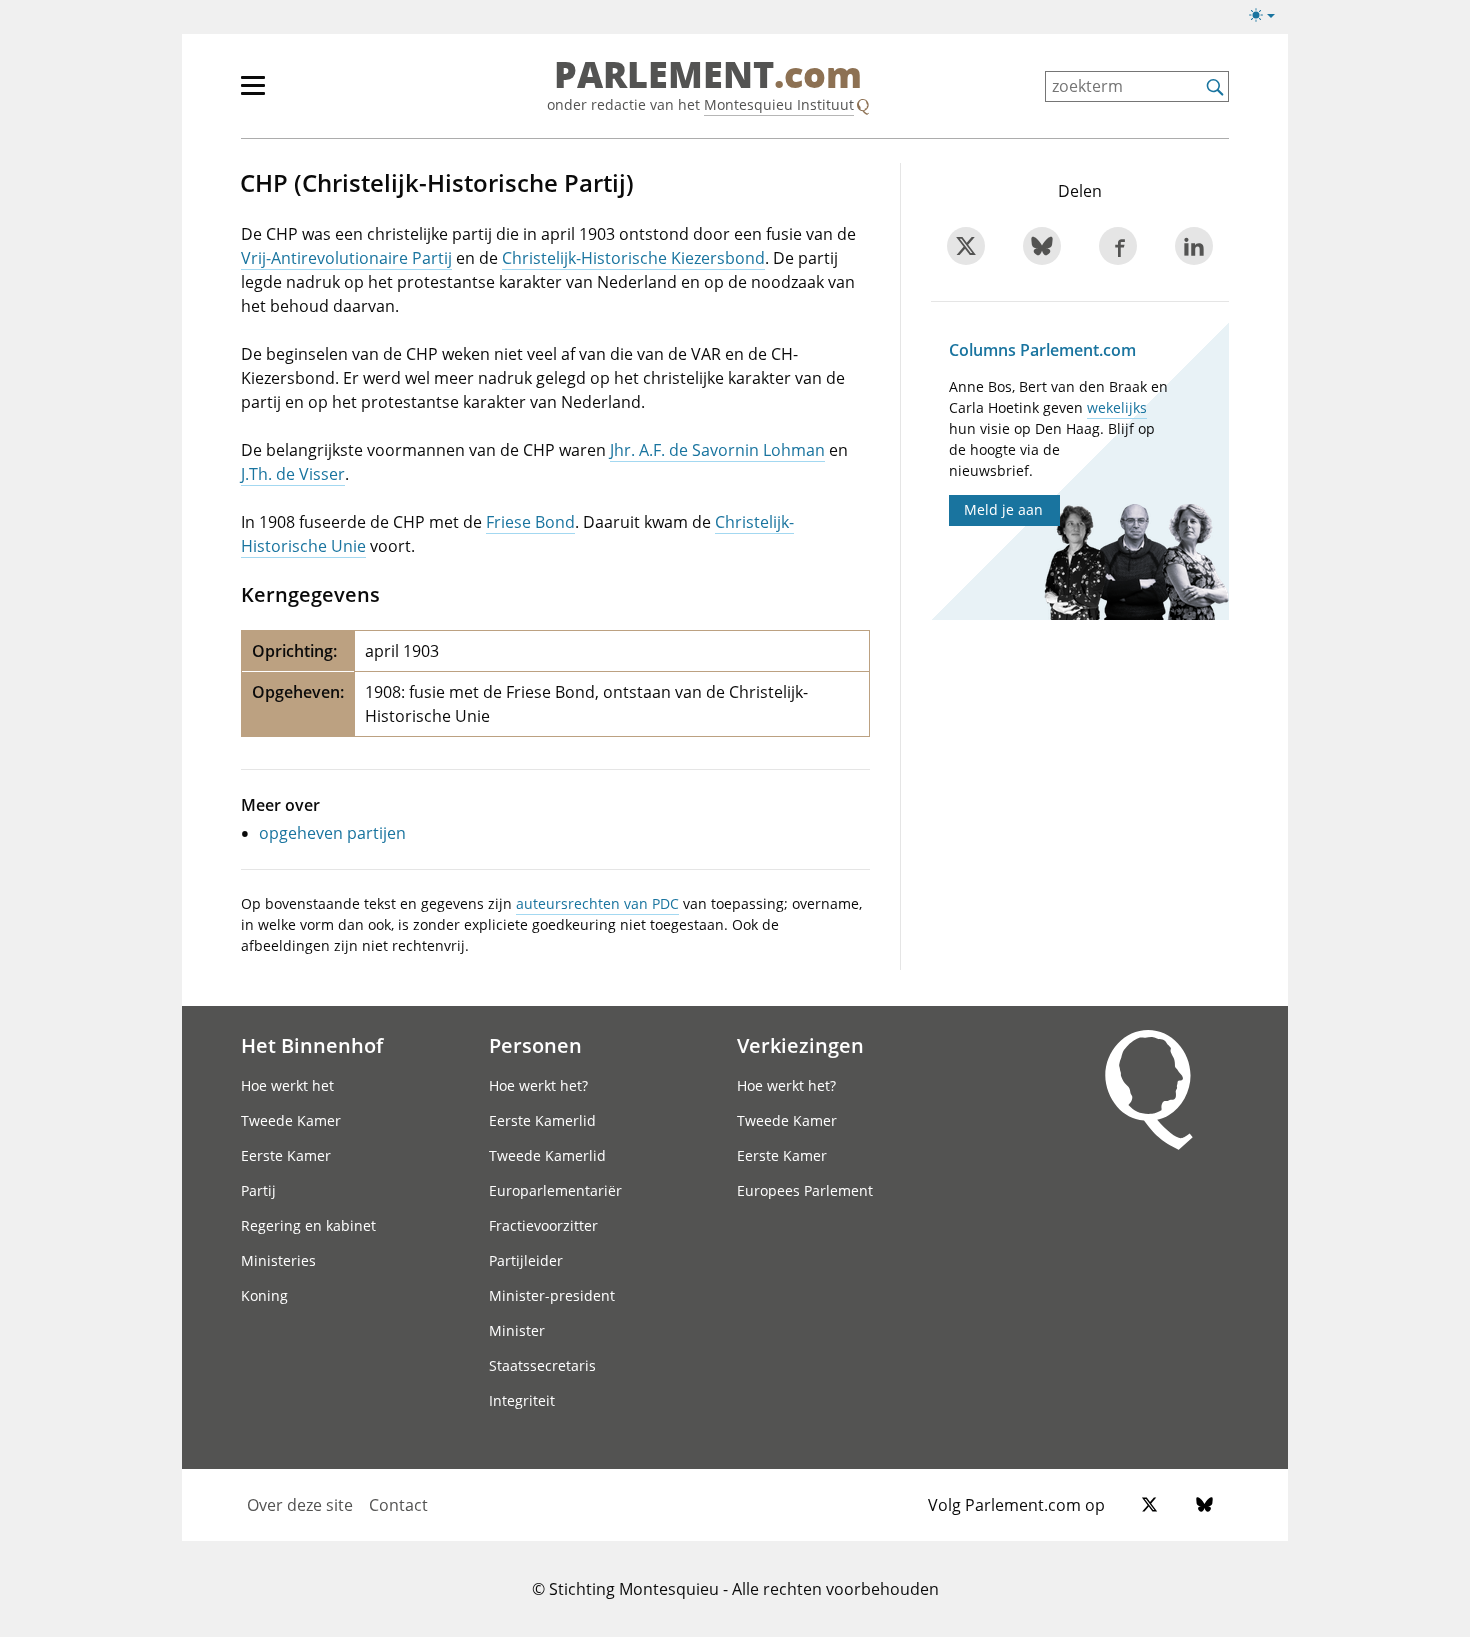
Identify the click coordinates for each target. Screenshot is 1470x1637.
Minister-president (552, 1295)
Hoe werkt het (287, 1085)
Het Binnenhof (312, 1045)
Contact (398, 1505)
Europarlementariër (555, 1190)
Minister (517, 1330)
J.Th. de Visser (293, 474)
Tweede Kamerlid (547, 1155)
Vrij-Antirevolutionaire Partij (346, 258)
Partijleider (526, 1260)
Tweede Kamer (291, 1120)
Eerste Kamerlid (542, 1120)
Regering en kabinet (308, 1225)
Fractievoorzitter (543, 1225)
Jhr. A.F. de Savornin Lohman (717, 450)
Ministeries (278, 1260)
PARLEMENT (708, 76)
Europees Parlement (805, 1190)
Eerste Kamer (286, 1155)
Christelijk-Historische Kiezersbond (633, 258)
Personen (535, 1045)
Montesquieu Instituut (779, 104)
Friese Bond (530, 522)
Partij (258, 1190)
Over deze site (300, 1505)
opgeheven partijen (332, 833)
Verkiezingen (800, 1045)
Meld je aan (1003, 509)
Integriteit (522, 1400)
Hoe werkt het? (538, 1085)
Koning (264, 1295)
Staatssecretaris (542, 1365)
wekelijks (1117, 407)
